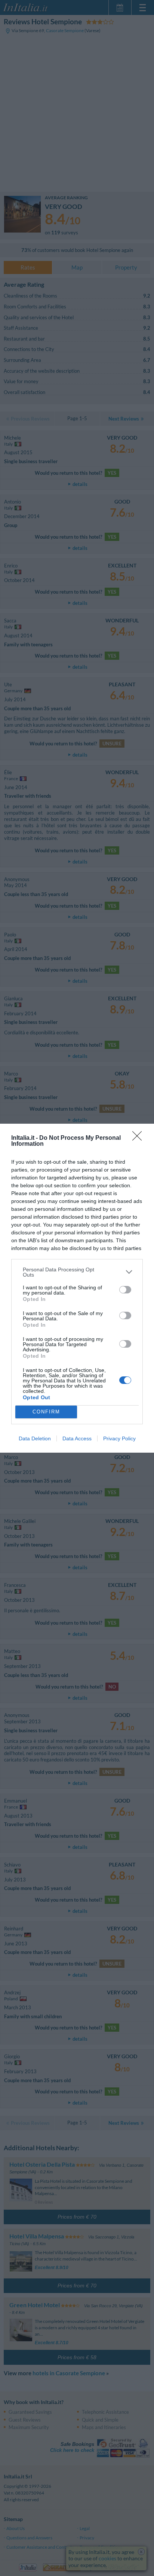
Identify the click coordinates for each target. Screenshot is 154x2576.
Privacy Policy (119, 1438)
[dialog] (77, 1288)
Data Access (77, 1438)
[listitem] (77, 1272)
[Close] (139, 1138)
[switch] (125, 1290)
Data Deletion (35, 1438)
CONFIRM (46, 1412)
